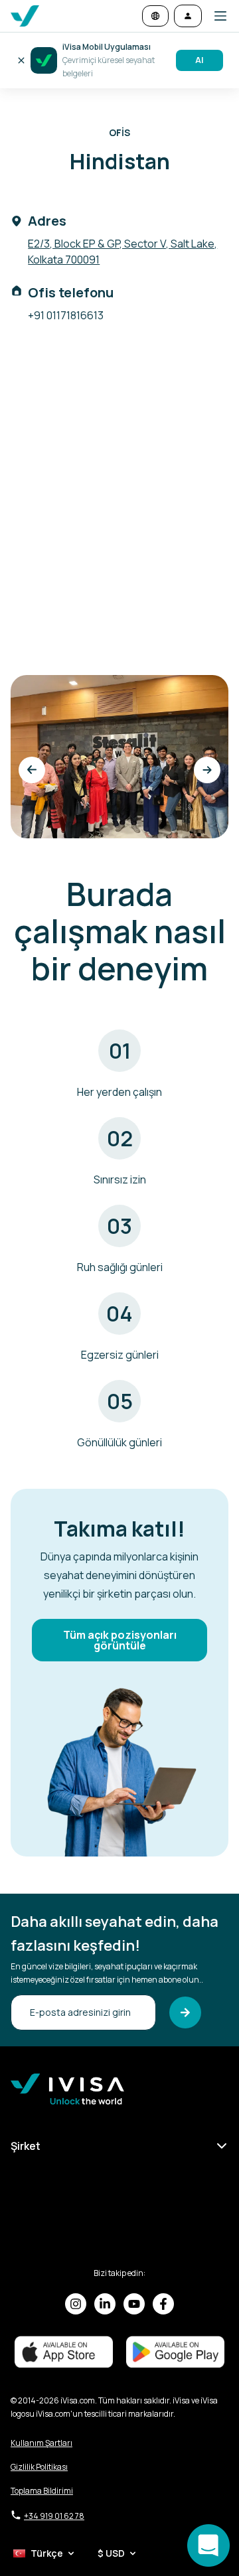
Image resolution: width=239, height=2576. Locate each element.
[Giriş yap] (188, 16)
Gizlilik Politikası (39, 2467)
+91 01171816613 (66, 315)
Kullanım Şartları (41, 2443)
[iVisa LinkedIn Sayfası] (105, 2304)
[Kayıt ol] (185, 2012)
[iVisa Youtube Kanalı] (134, 2304)
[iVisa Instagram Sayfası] (76, 2304)
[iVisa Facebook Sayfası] (163, 2304)
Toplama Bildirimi (42, 2491)
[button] (215, 16)
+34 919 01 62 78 (54, 2516)
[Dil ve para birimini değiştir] (155, 16)
